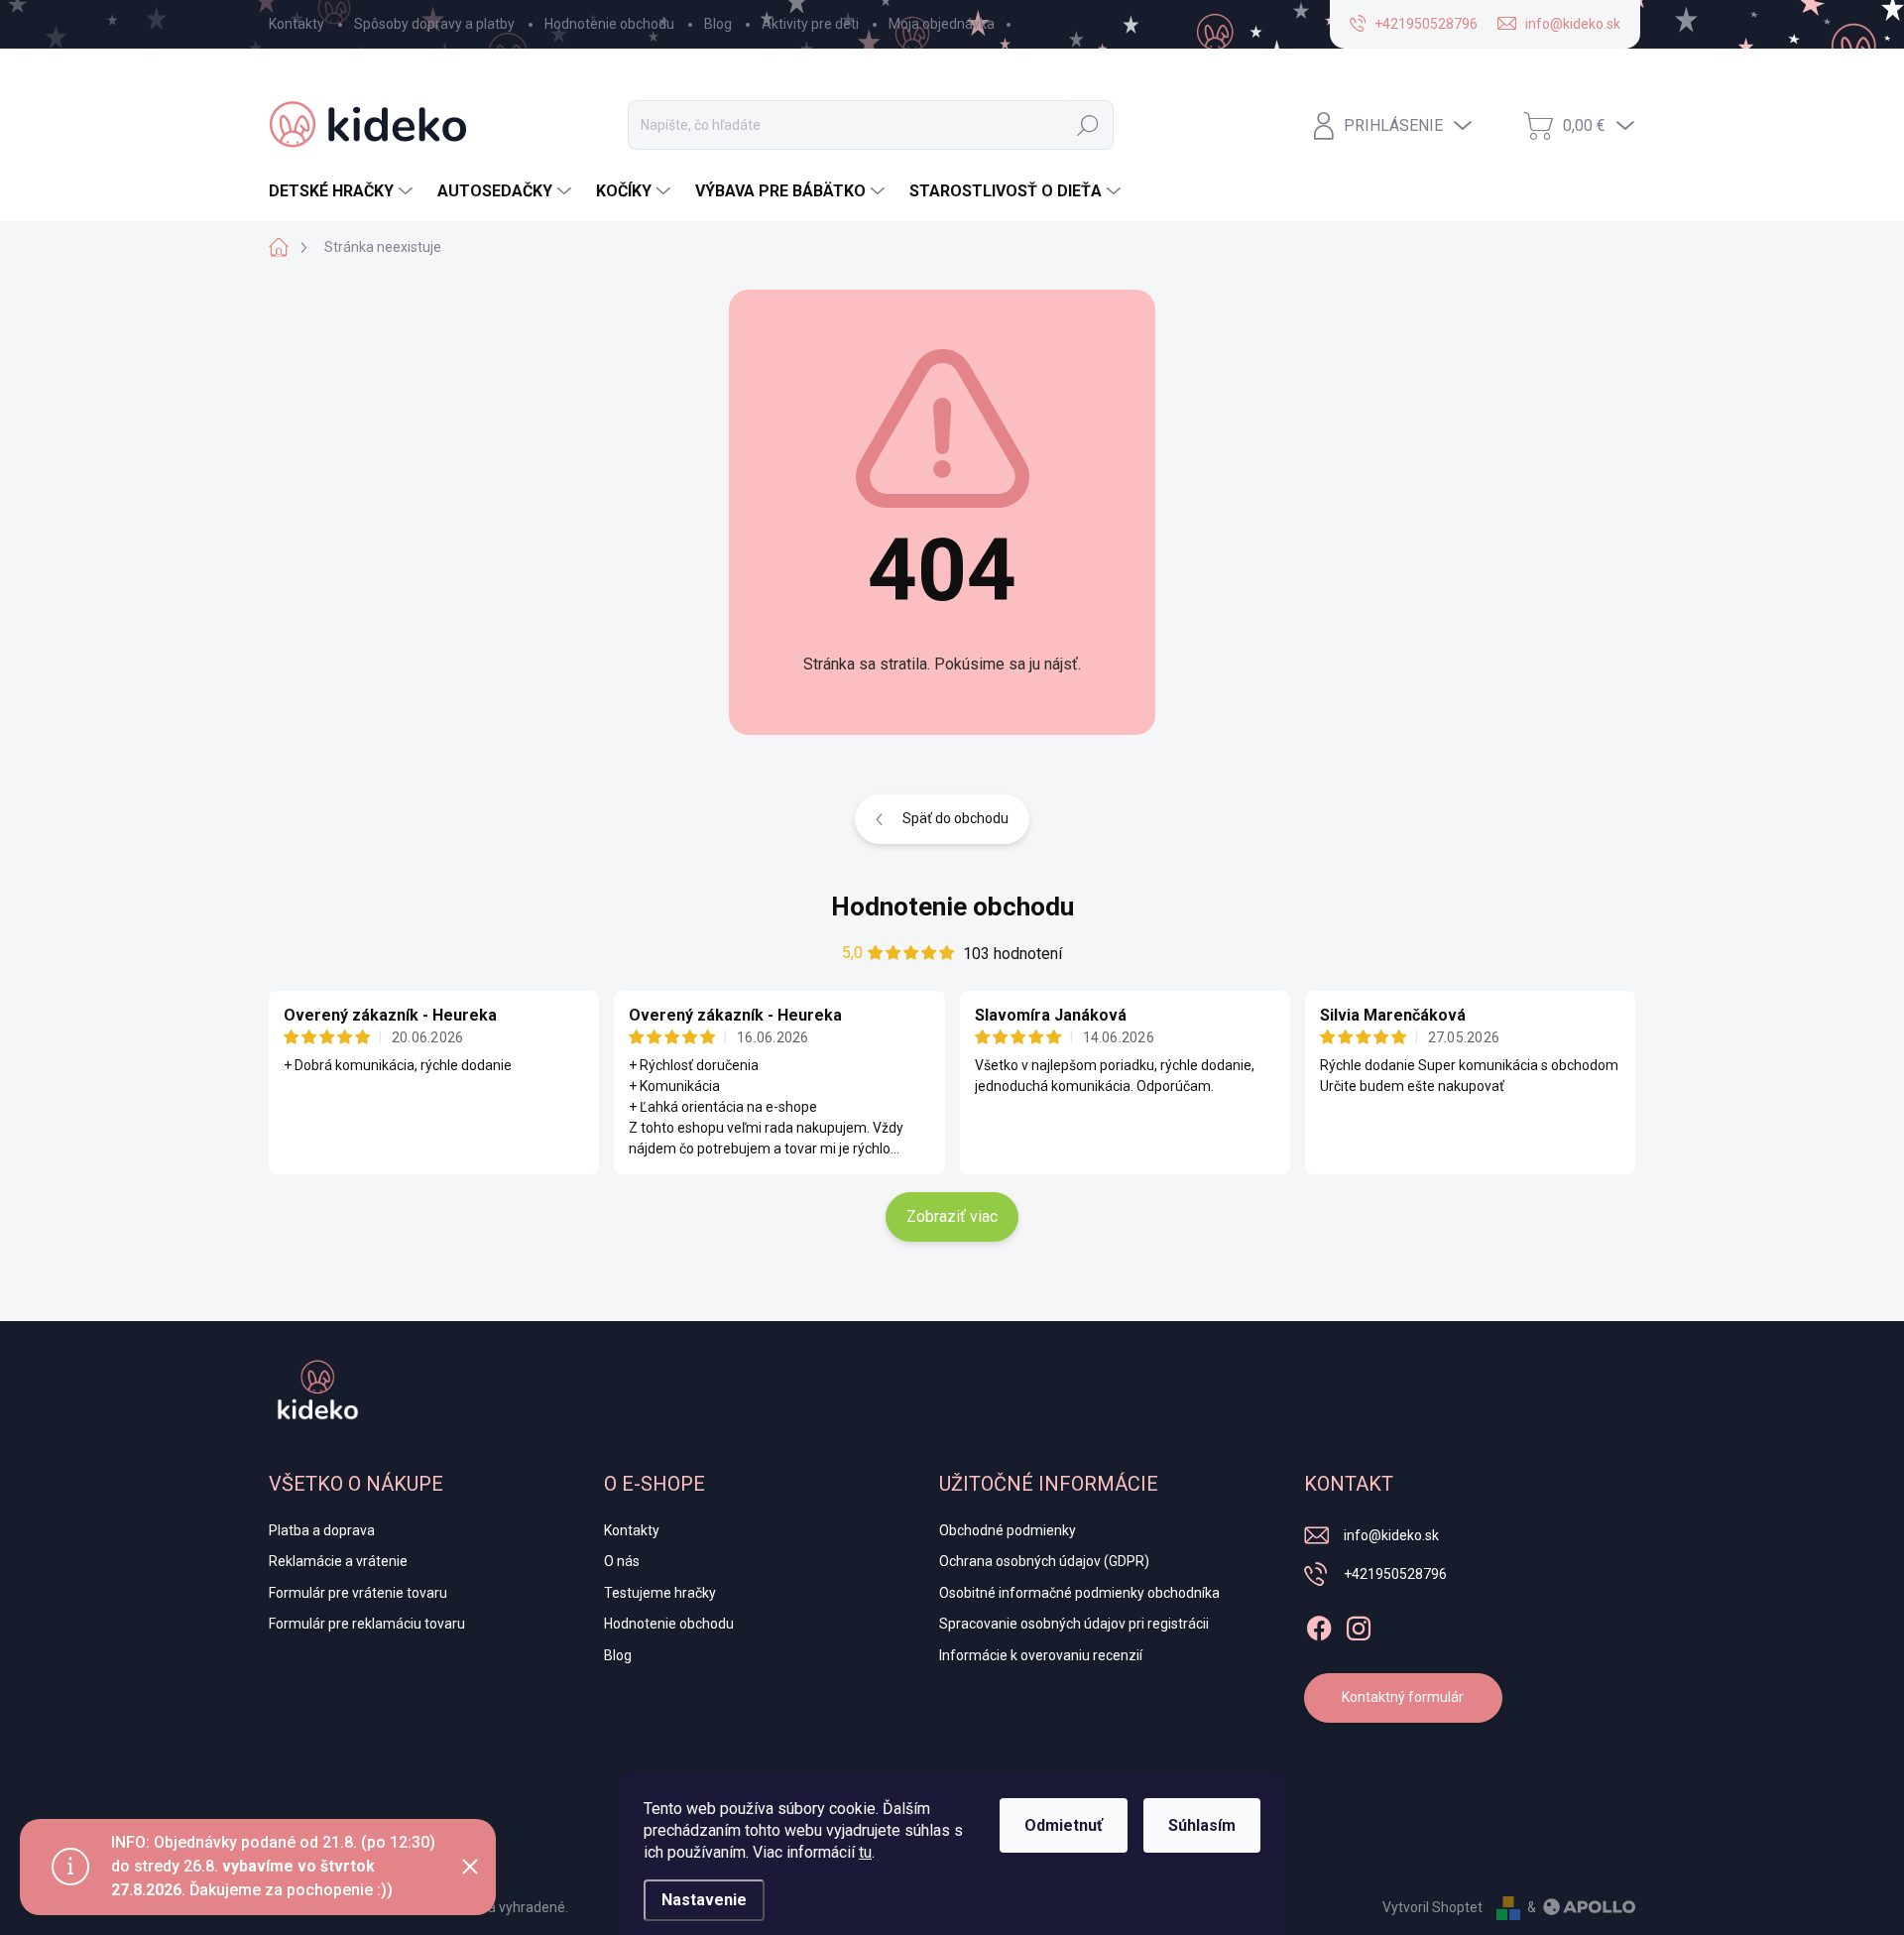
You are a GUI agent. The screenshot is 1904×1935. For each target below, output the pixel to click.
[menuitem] (343, 191)
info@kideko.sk (1391, 1535)
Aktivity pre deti (810, 24)
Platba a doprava (322, 1530)
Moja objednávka (942, 24)
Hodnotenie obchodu (609, 24)
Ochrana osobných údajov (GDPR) (1044, 1561)
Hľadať (1088, 125)
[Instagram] (1359, 1625)
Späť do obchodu (955, 818)
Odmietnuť (1064, 1825)
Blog (718, 24)
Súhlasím (1202, 1825)
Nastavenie (704, 1900)
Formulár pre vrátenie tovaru (358, 1593)
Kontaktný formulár (1403, 1697)
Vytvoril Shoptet (1432, 1907)
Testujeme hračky (660, 1593)
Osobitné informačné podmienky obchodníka (1079, 1593)
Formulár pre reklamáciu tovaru (367, 1624)
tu (865, 1852)
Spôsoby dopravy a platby (434, 24)
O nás (622, 1561)
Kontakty (297, 24)
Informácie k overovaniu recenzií (1041, 1655)
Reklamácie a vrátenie (338, 1561)
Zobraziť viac (952, 1216)
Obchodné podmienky (1008, 1530)
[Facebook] (1319, 1625)
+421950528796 (1395, 1574)
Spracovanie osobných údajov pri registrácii (1074, 1624)
